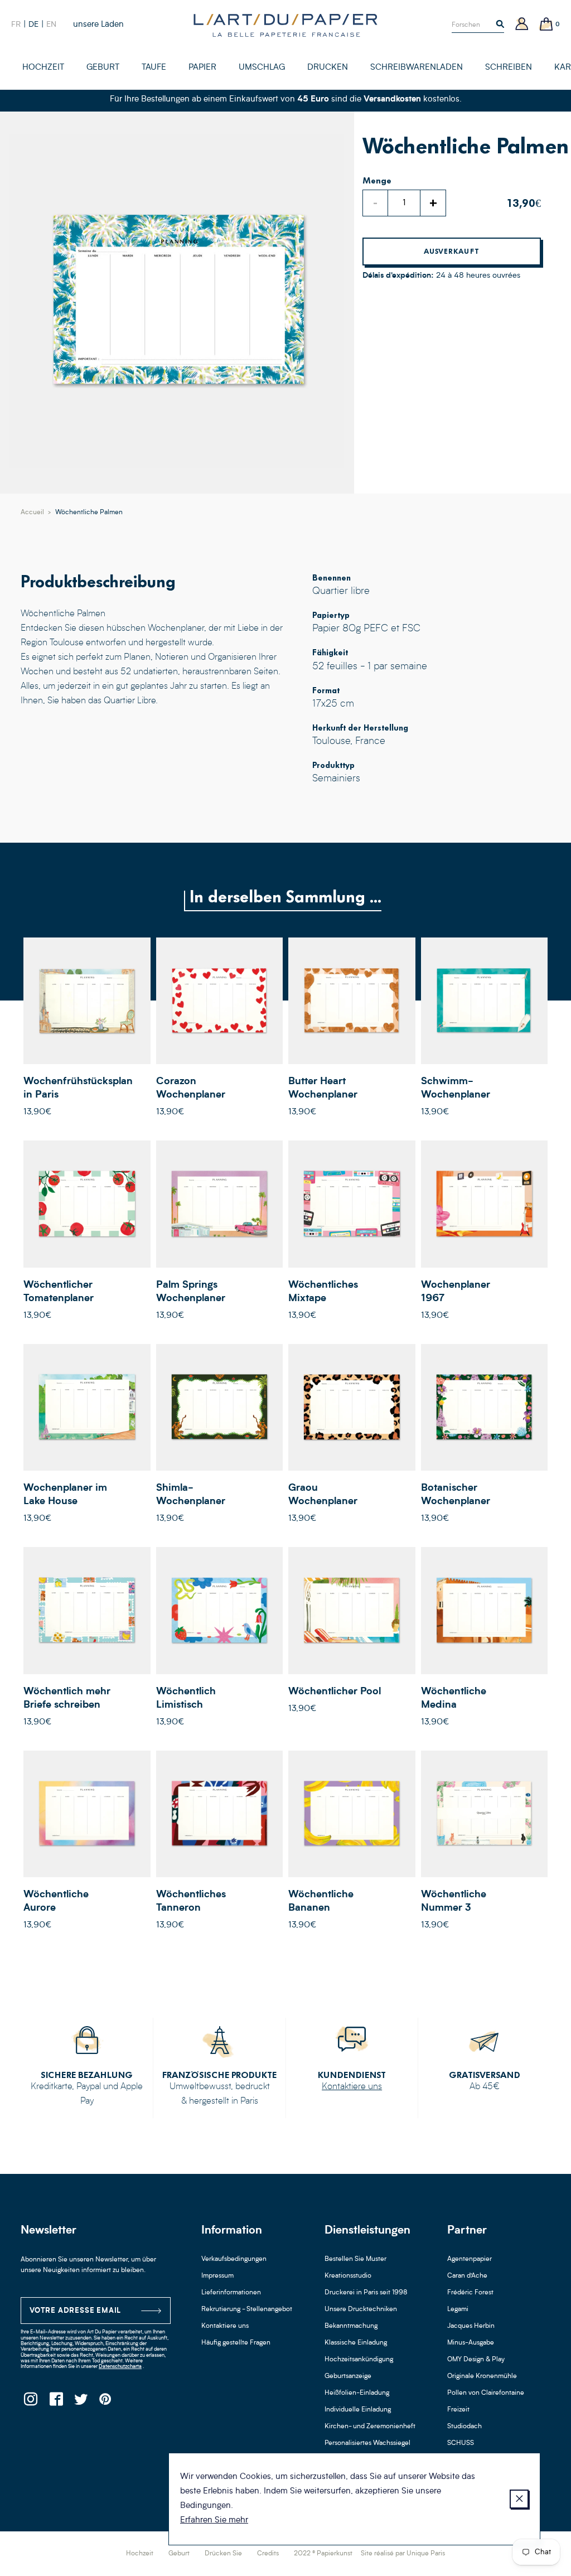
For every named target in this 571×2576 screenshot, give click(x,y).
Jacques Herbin (471, 2326)
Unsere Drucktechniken (361, 2309)
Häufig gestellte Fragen (236, 2343)
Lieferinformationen (231, 2293)
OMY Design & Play (476, 2360)
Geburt (179, 2554)
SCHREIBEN (509, 68)
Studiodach (464, 2427)
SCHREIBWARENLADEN (417, 68)
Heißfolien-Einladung (357, 2393)
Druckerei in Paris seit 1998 (366, 2293)
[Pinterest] (106, 2402)
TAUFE (154, 68)
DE (33, 25)
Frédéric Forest (470, 2293)
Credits (268, 2554)
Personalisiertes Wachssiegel (367, 2443)
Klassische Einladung (356, 2343)
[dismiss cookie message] (519, 2499)
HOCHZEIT (43, 68)
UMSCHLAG (262, 68)
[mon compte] (522, 25)
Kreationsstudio (348, 2276)
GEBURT (103, 68)
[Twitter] (81, 2402)
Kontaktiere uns (352, 2087)
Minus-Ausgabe (471, 2343)
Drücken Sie (223, 2554)
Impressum (217, 2276)
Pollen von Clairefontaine (486, 2393)
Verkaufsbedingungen (234, 2259)
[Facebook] (55, 2402)
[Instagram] (30, 2402)
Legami (458, 2309)
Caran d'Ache (467, 2276)
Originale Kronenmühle (482, 2376)
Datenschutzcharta (120, 2367)
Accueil (32, 513)
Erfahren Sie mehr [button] (214, 2521)
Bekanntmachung (351, 2326)
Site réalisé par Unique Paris (403, 2554)
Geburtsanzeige (348, 2376)
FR (16, 25)
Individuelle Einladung (358, 2410)
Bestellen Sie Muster (355, 2259)
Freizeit (458, 2410)
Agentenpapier (470, 2259)
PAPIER (202, 68)
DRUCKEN (328, 68)
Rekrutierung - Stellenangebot (247, 2309)
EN (51, 25)
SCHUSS (461, 2443)
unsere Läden (98, 25)
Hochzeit (140, 2554)
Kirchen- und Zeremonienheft (370, 2427)
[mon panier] (546, 25)
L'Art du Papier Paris (285, 25)
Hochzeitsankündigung (359, 2360)
